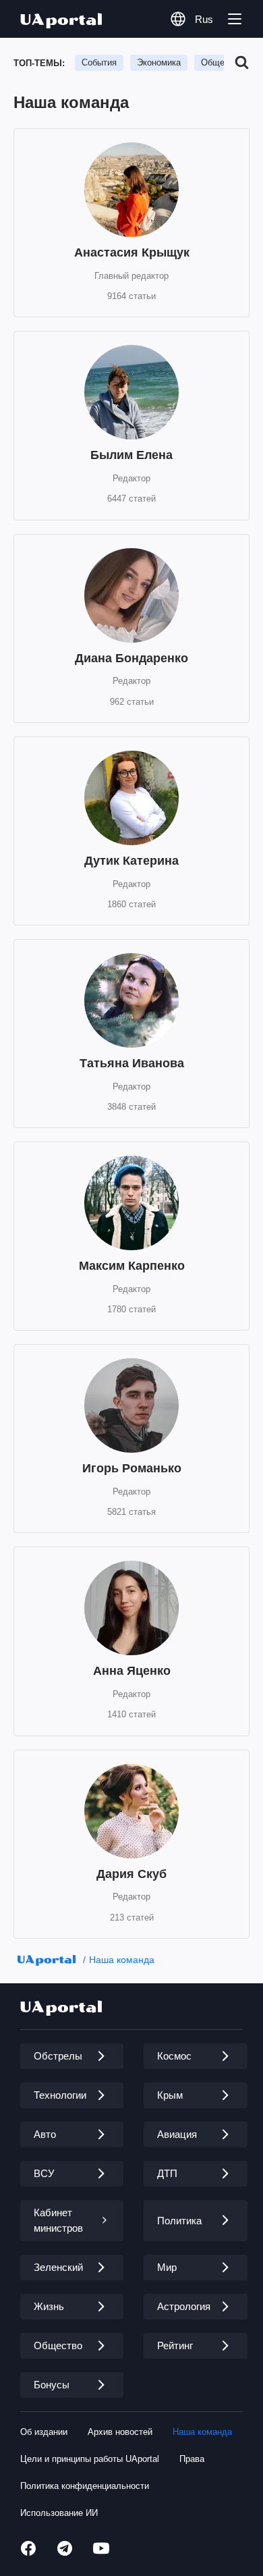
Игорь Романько (132, 1468)
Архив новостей (120, 2432)
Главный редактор (131, 276)
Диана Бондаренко (131, 658)
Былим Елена (131, 455)
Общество (222, 62)
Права (192, 2459)
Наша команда (122, 1960)
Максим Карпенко (132, 1266)
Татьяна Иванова (132, 1063)
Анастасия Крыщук (132, 252)
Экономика (159, 62)
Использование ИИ (59, 2513)
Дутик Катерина (131, 861)
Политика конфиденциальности (85, 2486)
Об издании (44, 2432)
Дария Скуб (131, 1874)
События (99, 62)
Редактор (131, 478)
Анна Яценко (132, 1671)
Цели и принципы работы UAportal (90, 2459)
